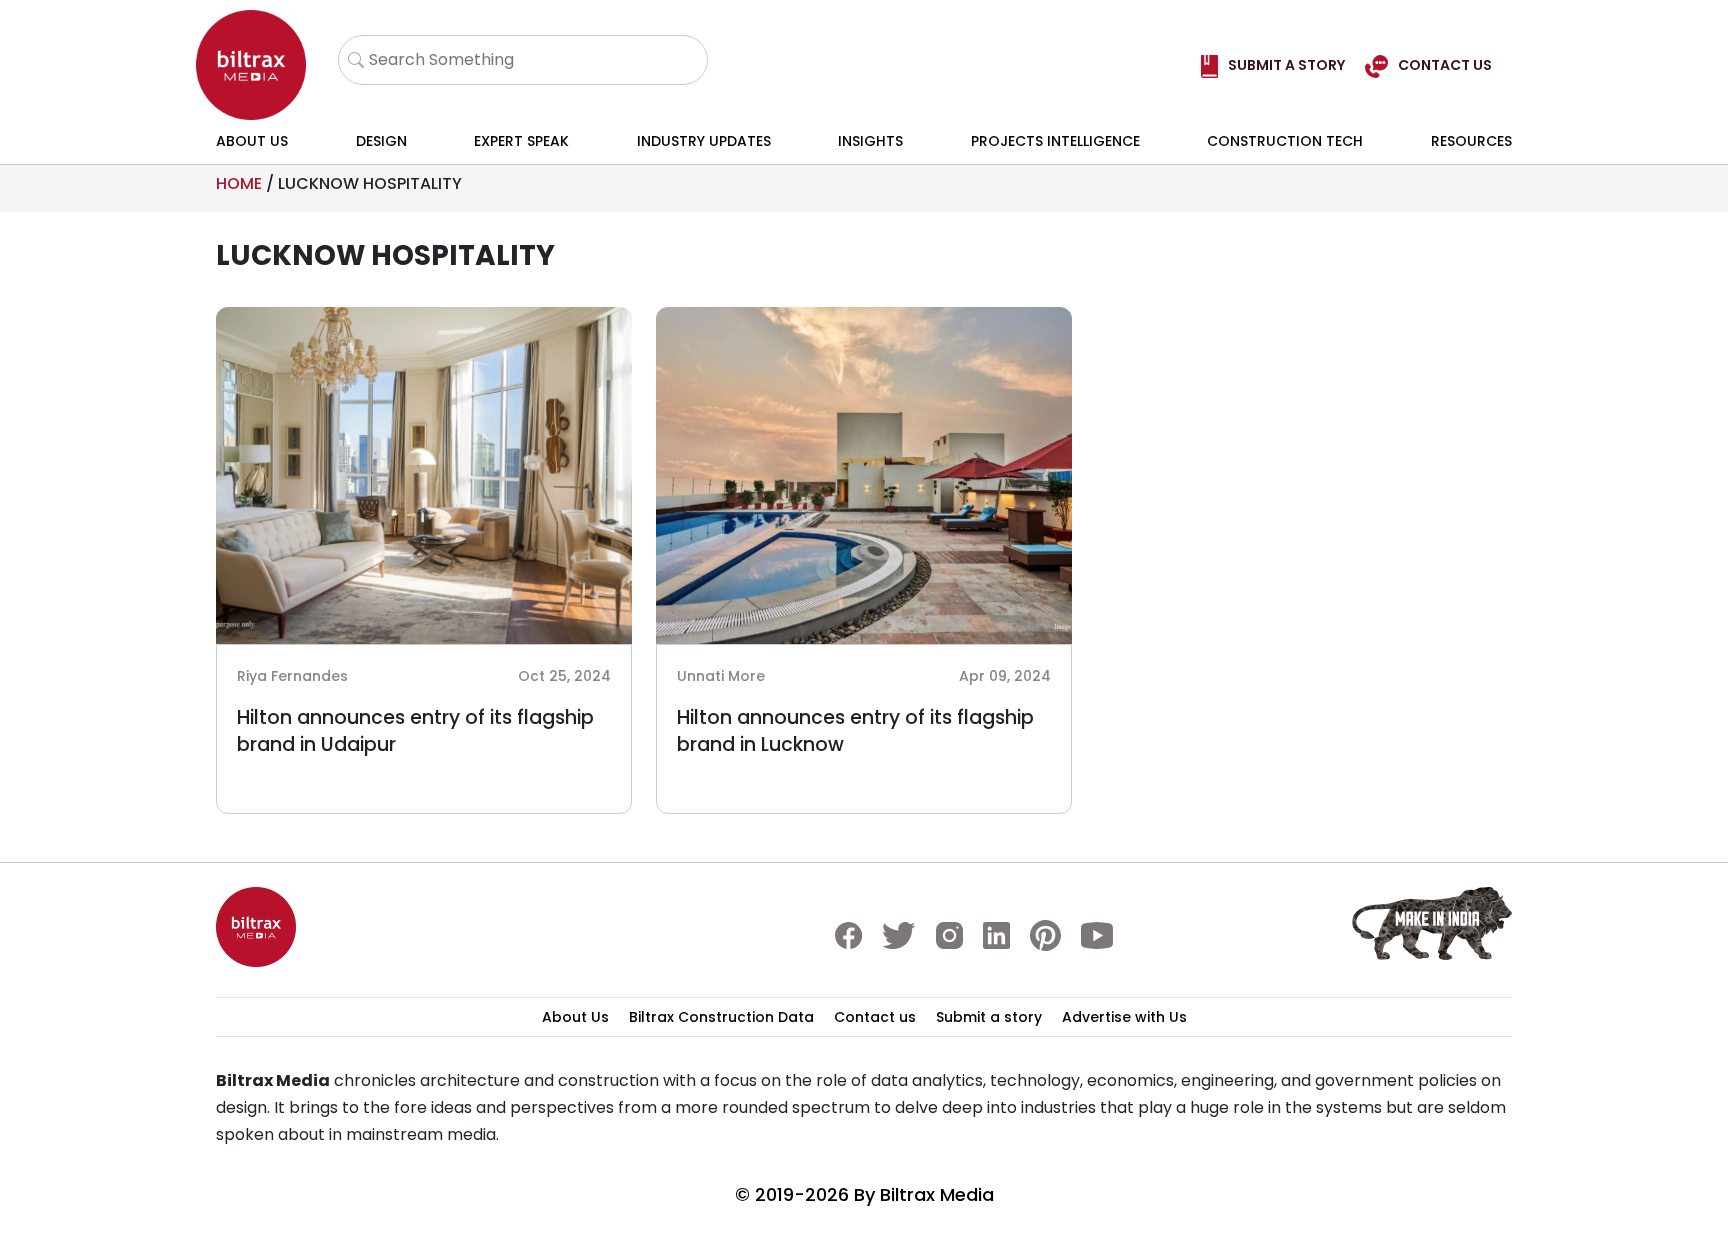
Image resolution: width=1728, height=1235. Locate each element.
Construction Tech (1285, 141)
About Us (252, 141)
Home (239, 183)
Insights (870, 141)
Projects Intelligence (1055, 141)
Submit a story (989, 1017)
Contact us (875, 1017)
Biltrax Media (937, 1194)
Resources (1471, 141)
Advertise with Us (1124, 1017)
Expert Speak (521, 141)
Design (381, 141)
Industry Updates (704, 141)
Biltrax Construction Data (721, 1017)
